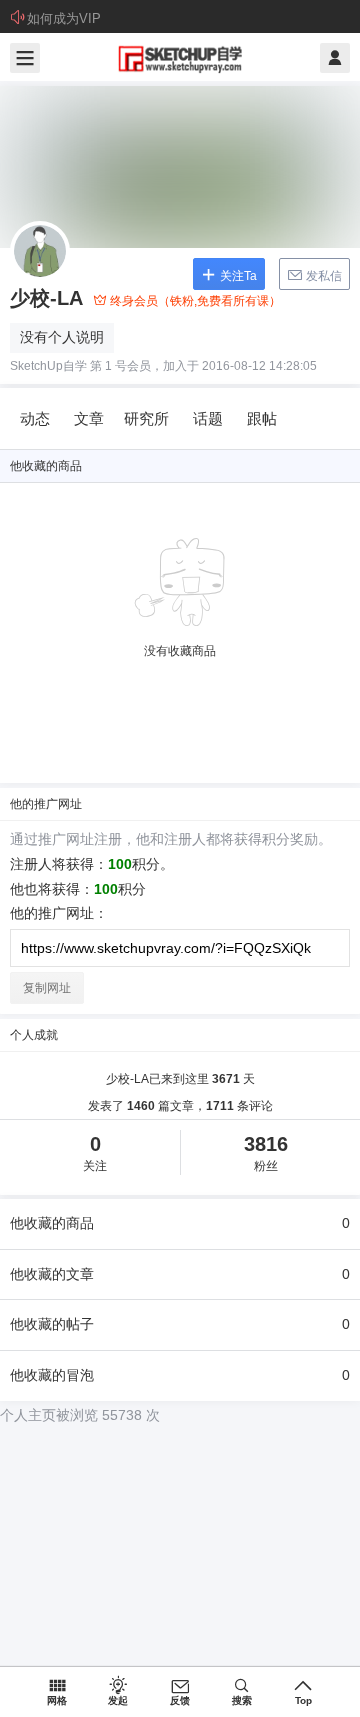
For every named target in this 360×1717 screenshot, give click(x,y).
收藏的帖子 (180, 1324)
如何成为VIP (64, 18)
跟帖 (262, 418)
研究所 (146, 418)
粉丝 (266, 1153)
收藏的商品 (180, 1223)
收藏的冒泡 (180, 1375)
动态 (35, 418)
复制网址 (47, 988)
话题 (208, 418)
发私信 (322, 276)
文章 (89, 418)
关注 (95, 1153)
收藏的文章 (180, 1274)
